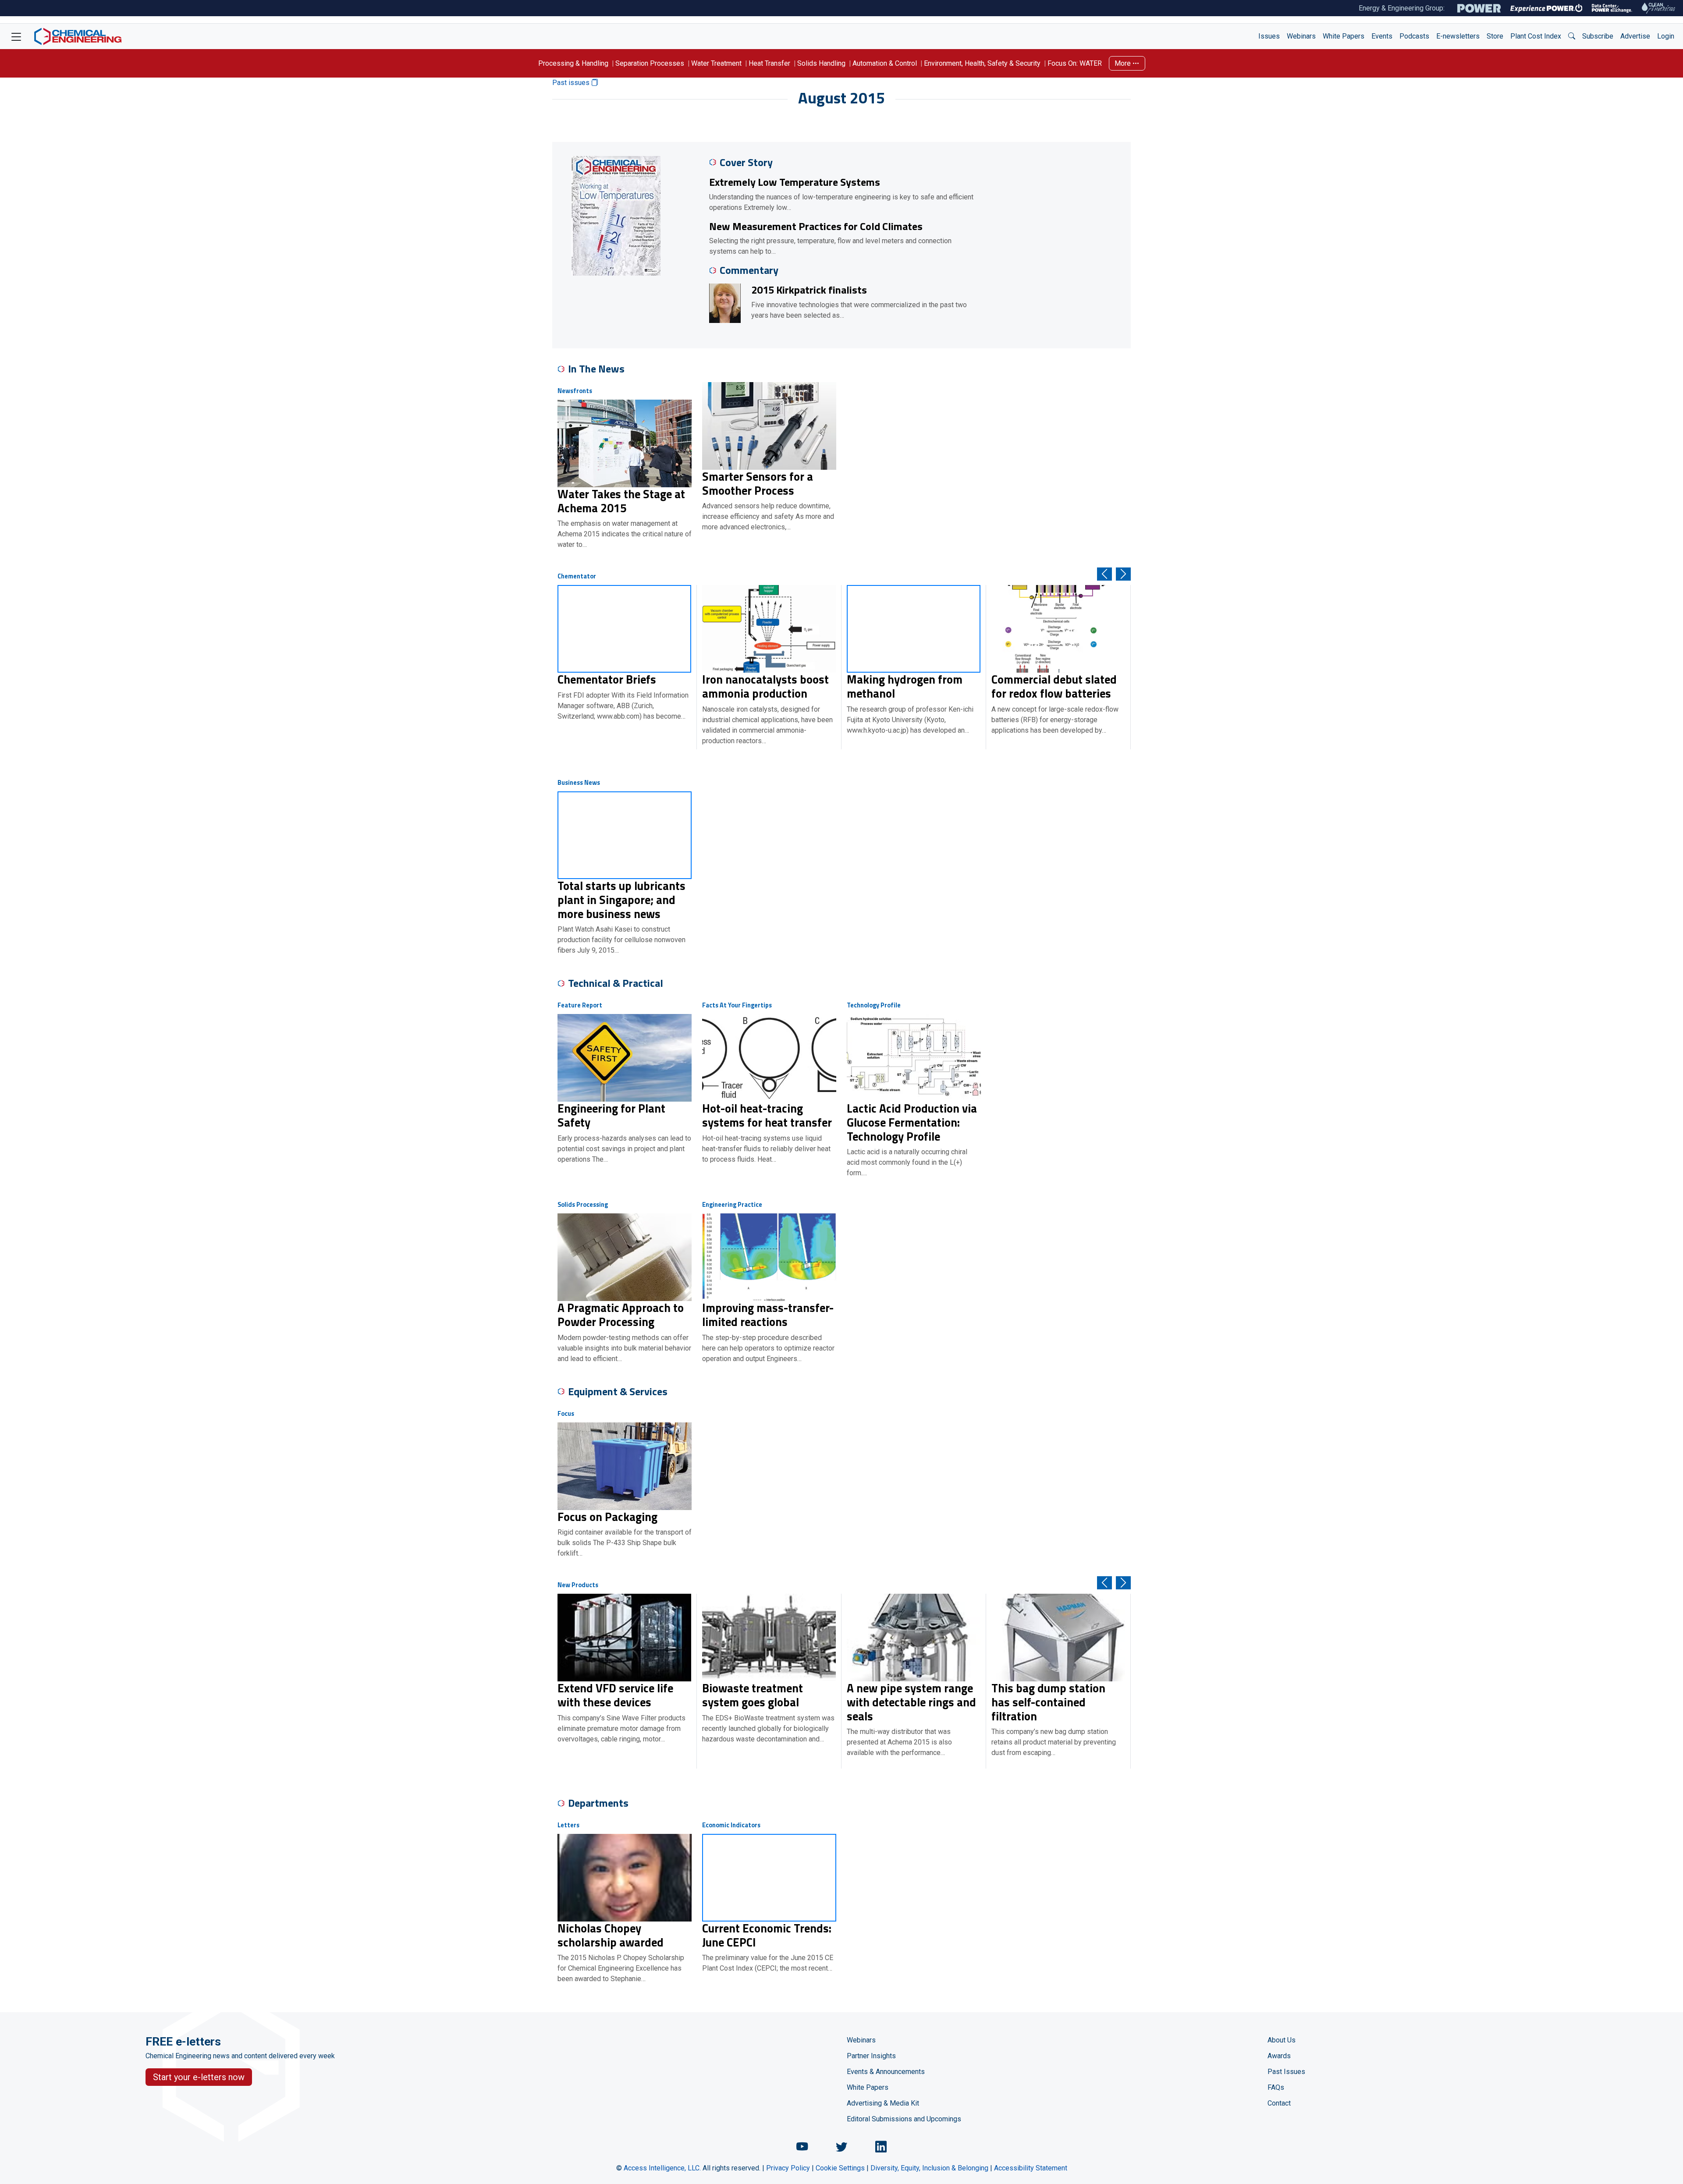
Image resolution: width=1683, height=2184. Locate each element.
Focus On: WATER (1075, 63)
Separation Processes (650, 63)
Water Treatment (716, 63)
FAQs (1276, 2087)
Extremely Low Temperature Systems (795, 182)
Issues (1269, 36)
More (1124, 63)
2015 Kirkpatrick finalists (809, 290)
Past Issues (1286, 2072)
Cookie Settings (840, 2168)
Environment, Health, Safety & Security (982, 63)
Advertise (1635, 36)
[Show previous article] (1104, 574)
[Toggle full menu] (16, 36)
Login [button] (1666, 36)
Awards (1279, 2056)
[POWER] (1479, 8)
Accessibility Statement (1031, 2168)
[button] (1572, 36)
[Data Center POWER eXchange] (1612, 8)
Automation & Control (885, 63)
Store (1495, 36)
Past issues (572, 83)
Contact (1279, 2103)
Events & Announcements (886, 2072)
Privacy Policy (788, 2168)
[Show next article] (1123, 574)
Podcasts (1414, 36)
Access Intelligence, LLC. (662, 2168)
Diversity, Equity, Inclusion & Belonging (929, 2168)
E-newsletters (1458, 36)
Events (1382, 36)
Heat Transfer (769, 63)
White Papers (1344, 36)
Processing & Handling (573, 63)
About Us (1282, 2040)
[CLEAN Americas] (1659, 8)
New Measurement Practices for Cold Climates (816, 226)
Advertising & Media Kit (883, 2103)
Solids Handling (821, 63)
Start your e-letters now (199, 2077)
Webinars (1301, 36)
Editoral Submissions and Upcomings (904, 2119)
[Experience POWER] (1546, 8)
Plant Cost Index (1536, 36)
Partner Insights (871, 2056)
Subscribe (1598, 36)
